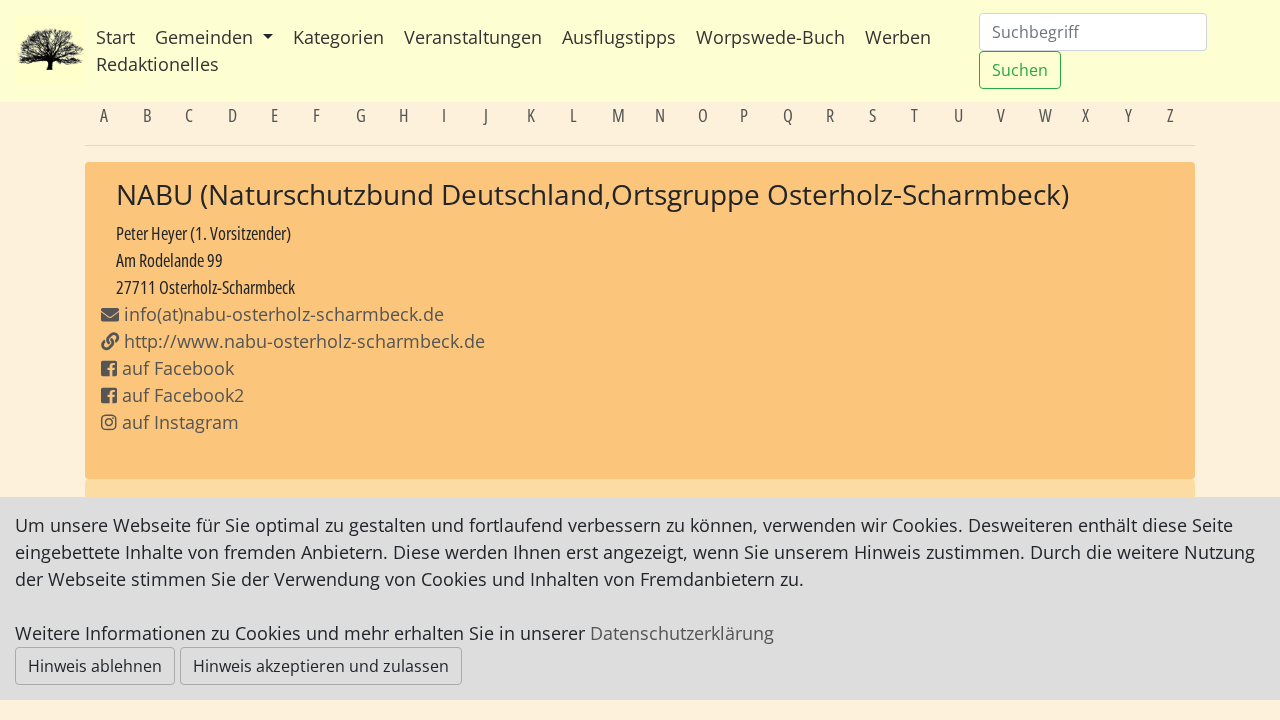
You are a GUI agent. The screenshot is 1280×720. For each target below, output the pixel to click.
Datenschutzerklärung (682, 633)
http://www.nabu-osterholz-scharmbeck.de (304, 341)
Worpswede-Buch (770, 37)
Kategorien (338, 37)
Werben (898, 37)
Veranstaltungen (473, 37)
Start (115, 37)
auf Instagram (178, 422)
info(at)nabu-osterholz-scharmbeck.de (281, 314)
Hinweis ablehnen (95, 666)
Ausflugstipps (619, 37)
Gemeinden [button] (206, 37)
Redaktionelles (157, 64)
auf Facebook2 (180, 395)
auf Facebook (175, 368)
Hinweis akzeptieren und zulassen (321, 666)
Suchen (1020, 70)
